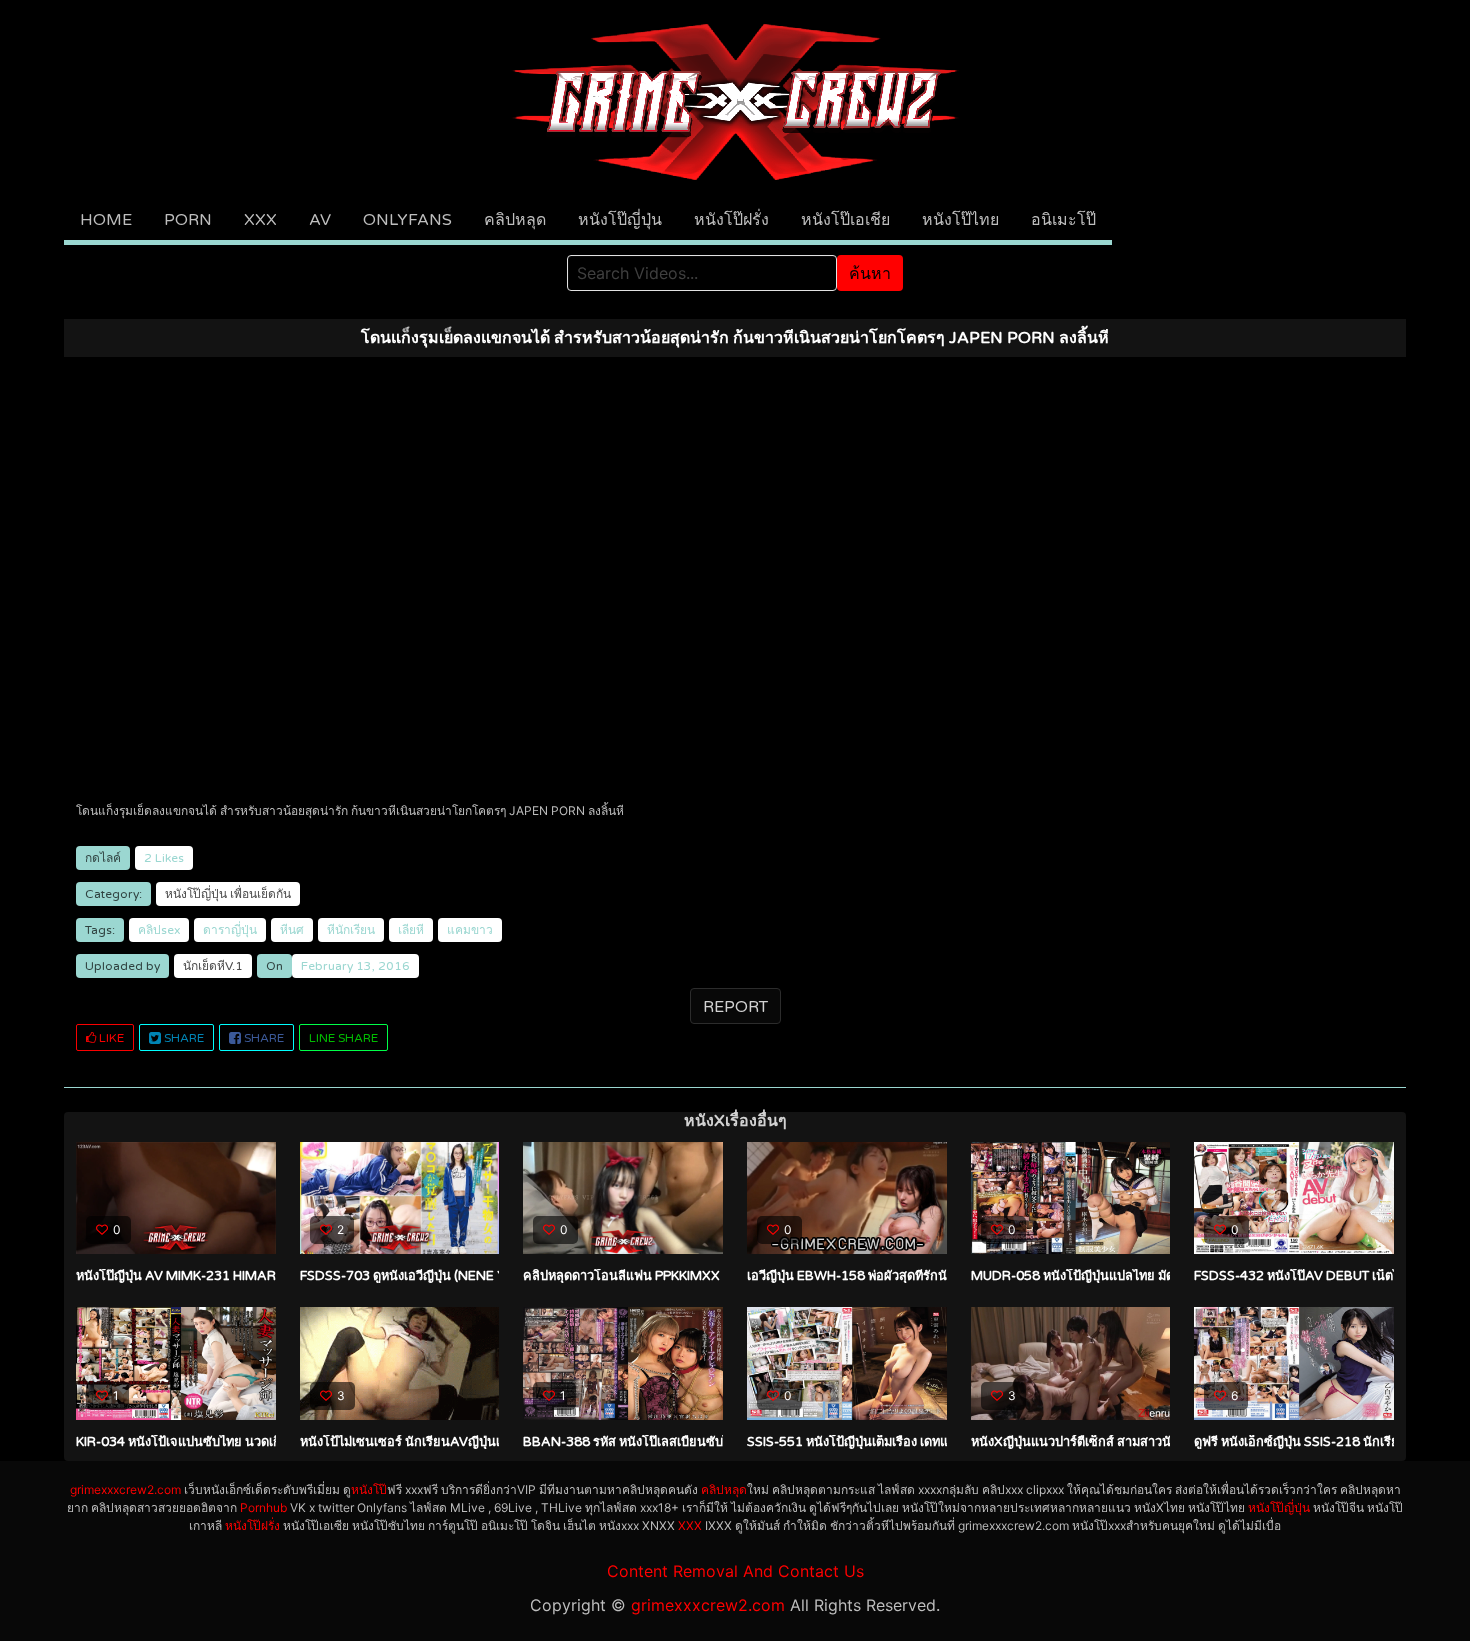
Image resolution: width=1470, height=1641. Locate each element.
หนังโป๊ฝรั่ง (731, 220)
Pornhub (263, 1507)
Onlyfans (407, 220)
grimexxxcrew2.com (125, 1489)
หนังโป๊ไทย (960, 220)
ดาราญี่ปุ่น (230, 930)
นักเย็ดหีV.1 (213, 966)
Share (182, 1038)
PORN (188, 220)
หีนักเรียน (351, 930)
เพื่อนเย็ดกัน (260, 894)
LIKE (110, 1038)
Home (106, 220)
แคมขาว (470, 930)
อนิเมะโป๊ (1063, 220)
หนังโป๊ (369, 1489)
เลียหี (411, 930)
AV (320, 220)
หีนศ (292, 930)
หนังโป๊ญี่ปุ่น (620, 220)
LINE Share (343, 1038)
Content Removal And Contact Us (735, 1571)
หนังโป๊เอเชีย (845, 220)
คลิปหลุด (515, 220)
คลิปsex (159, 930)
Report (735, 1007)
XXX (260, 220)
